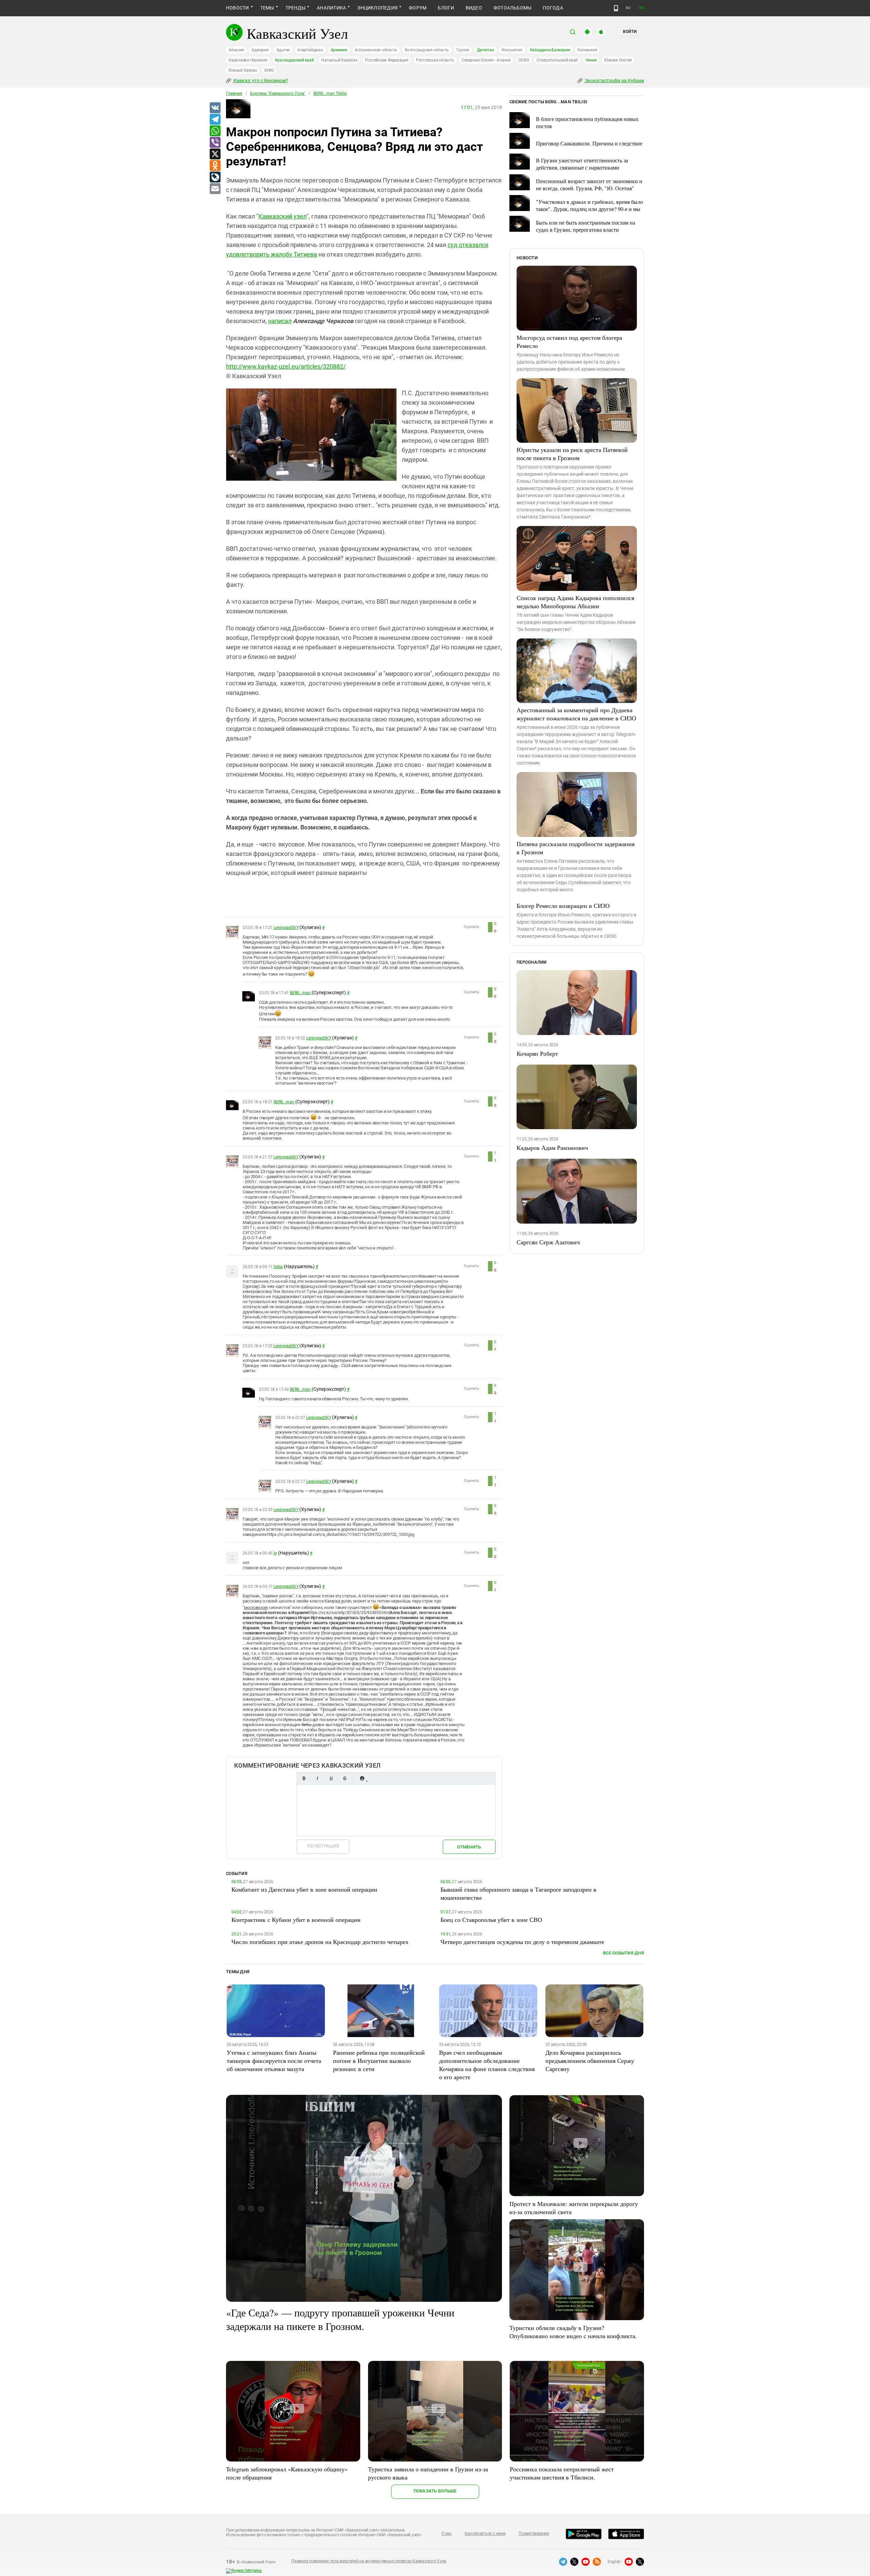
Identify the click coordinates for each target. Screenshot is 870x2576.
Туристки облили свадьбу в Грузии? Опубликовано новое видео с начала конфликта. (573, 2332)
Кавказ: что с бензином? (260, 81)
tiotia (278, 1267)
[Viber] (215, 143)
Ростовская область (435, 60)
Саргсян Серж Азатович (548, 1242)
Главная (234, 93)
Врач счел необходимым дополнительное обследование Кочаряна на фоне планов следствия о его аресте (487, 2065)
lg (275, 1553)
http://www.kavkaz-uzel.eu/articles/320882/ (286, 366)
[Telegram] (215, 120)
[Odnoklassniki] (215, 166)
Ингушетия (512, 50)
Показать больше (435, 2491)
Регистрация (323, 1846)
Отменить (469, 1847)
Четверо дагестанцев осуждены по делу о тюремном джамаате (522, 1942)
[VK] (215, 108)
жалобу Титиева (294, 254)
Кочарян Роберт (537, 1053)
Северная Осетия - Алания (486, 60)
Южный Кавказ (243, 70)
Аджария (260, 50)
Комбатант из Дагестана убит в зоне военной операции (304, 1889)
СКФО (524, 60)
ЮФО (269, 70)
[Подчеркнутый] (331, 1778)
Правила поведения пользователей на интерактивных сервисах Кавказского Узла (369, 2561)
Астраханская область (376, 50)
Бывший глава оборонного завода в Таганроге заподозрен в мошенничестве (518, 1893)
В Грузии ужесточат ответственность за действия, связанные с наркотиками (582, 164)
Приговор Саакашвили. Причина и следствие (589, 143)
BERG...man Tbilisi (330, 93)
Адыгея (283, 50)
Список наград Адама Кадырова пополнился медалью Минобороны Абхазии (575, 602)
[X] (215, 154)
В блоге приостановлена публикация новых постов (587, 122)
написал (280, 321)
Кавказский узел (282, 216)
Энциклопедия (377, 8)
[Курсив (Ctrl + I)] (317, 1778)
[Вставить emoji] (362, 1778)
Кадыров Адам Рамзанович (552, 1147)
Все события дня (623, 1953)
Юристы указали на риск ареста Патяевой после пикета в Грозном (572, 454)
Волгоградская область (427, 50)
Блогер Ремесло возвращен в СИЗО (563, 906)
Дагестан (485, 50)
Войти (630, 32)
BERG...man (301, 993)
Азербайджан (310, 50)
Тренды (295, 8)
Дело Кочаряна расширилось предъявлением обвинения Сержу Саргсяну (590, 2061)
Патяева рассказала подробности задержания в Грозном (576, 848)
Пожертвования (534, 2534)
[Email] (215, 189)
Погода (553, 8)
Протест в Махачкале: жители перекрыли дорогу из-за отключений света (574, 2208)
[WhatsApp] (215, 131)
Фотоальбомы (513, 8)
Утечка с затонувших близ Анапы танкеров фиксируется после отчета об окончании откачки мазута (274, 2061)
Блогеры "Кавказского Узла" (278, 93)
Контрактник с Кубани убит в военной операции (296, 1920)
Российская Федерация (387, 60)
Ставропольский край (557, 60)
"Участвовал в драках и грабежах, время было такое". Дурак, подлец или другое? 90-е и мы (589, 205)
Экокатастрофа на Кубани (614, 81)
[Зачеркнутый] (345, 1778)
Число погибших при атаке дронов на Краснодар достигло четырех (320, 1942)
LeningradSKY (286, 928)
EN (642, 8)
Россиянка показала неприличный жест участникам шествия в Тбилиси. (562, 2473)
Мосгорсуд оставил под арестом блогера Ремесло (569, 341)
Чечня (591, 60)
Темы (267, 8)
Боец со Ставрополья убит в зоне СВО (491, 1920)
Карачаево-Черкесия (248, 60)
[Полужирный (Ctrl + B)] (304, 1778)
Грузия (463, 50)
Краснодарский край (294, 60)
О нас (447, 2534)
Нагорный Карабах (339, 60)
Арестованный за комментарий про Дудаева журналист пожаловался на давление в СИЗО (576, 714)
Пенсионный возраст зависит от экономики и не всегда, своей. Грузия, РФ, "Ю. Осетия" (589, 185)
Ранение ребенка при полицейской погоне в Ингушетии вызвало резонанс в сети (379, 2061)
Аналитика (331, 8)
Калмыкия (587, 50)
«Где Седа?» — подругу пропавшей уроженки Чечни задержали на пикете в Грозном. (340, 2319)
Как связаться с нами (485, 2534)
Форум (418, 8)
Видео (474, 8)
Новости (238, 8)
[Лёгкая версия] (616, 8)
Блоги (446, 8)
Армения (339, 50)
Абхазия (236, 50)
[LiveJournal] (215, 177)
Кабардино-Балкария (550, 50)
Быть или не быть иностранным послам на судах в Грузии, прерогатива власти (586, 226)
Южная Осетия (618, 60)
